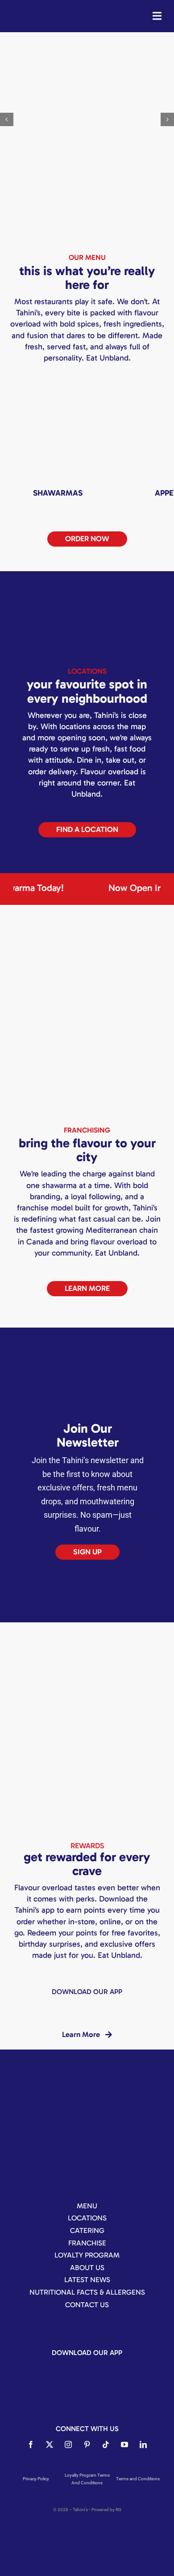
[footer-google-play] (125, 2004)
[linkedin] (143, 2444)
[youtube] (124, 2444)
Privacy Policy (36, 2479)
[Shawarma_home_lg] (58, 389)
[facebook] (31, 2444)
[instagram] (68, 2444)
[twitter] (50, 2444)
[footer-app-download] (49, 2004)
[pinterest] (87, 2444)
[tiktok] (106, 2444)
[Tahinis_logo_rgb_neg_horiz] (31, 10)
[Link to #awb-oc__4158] (157, 16)
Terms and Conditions (138, 2479)
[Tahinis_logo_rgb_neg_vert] (87, 2092)
